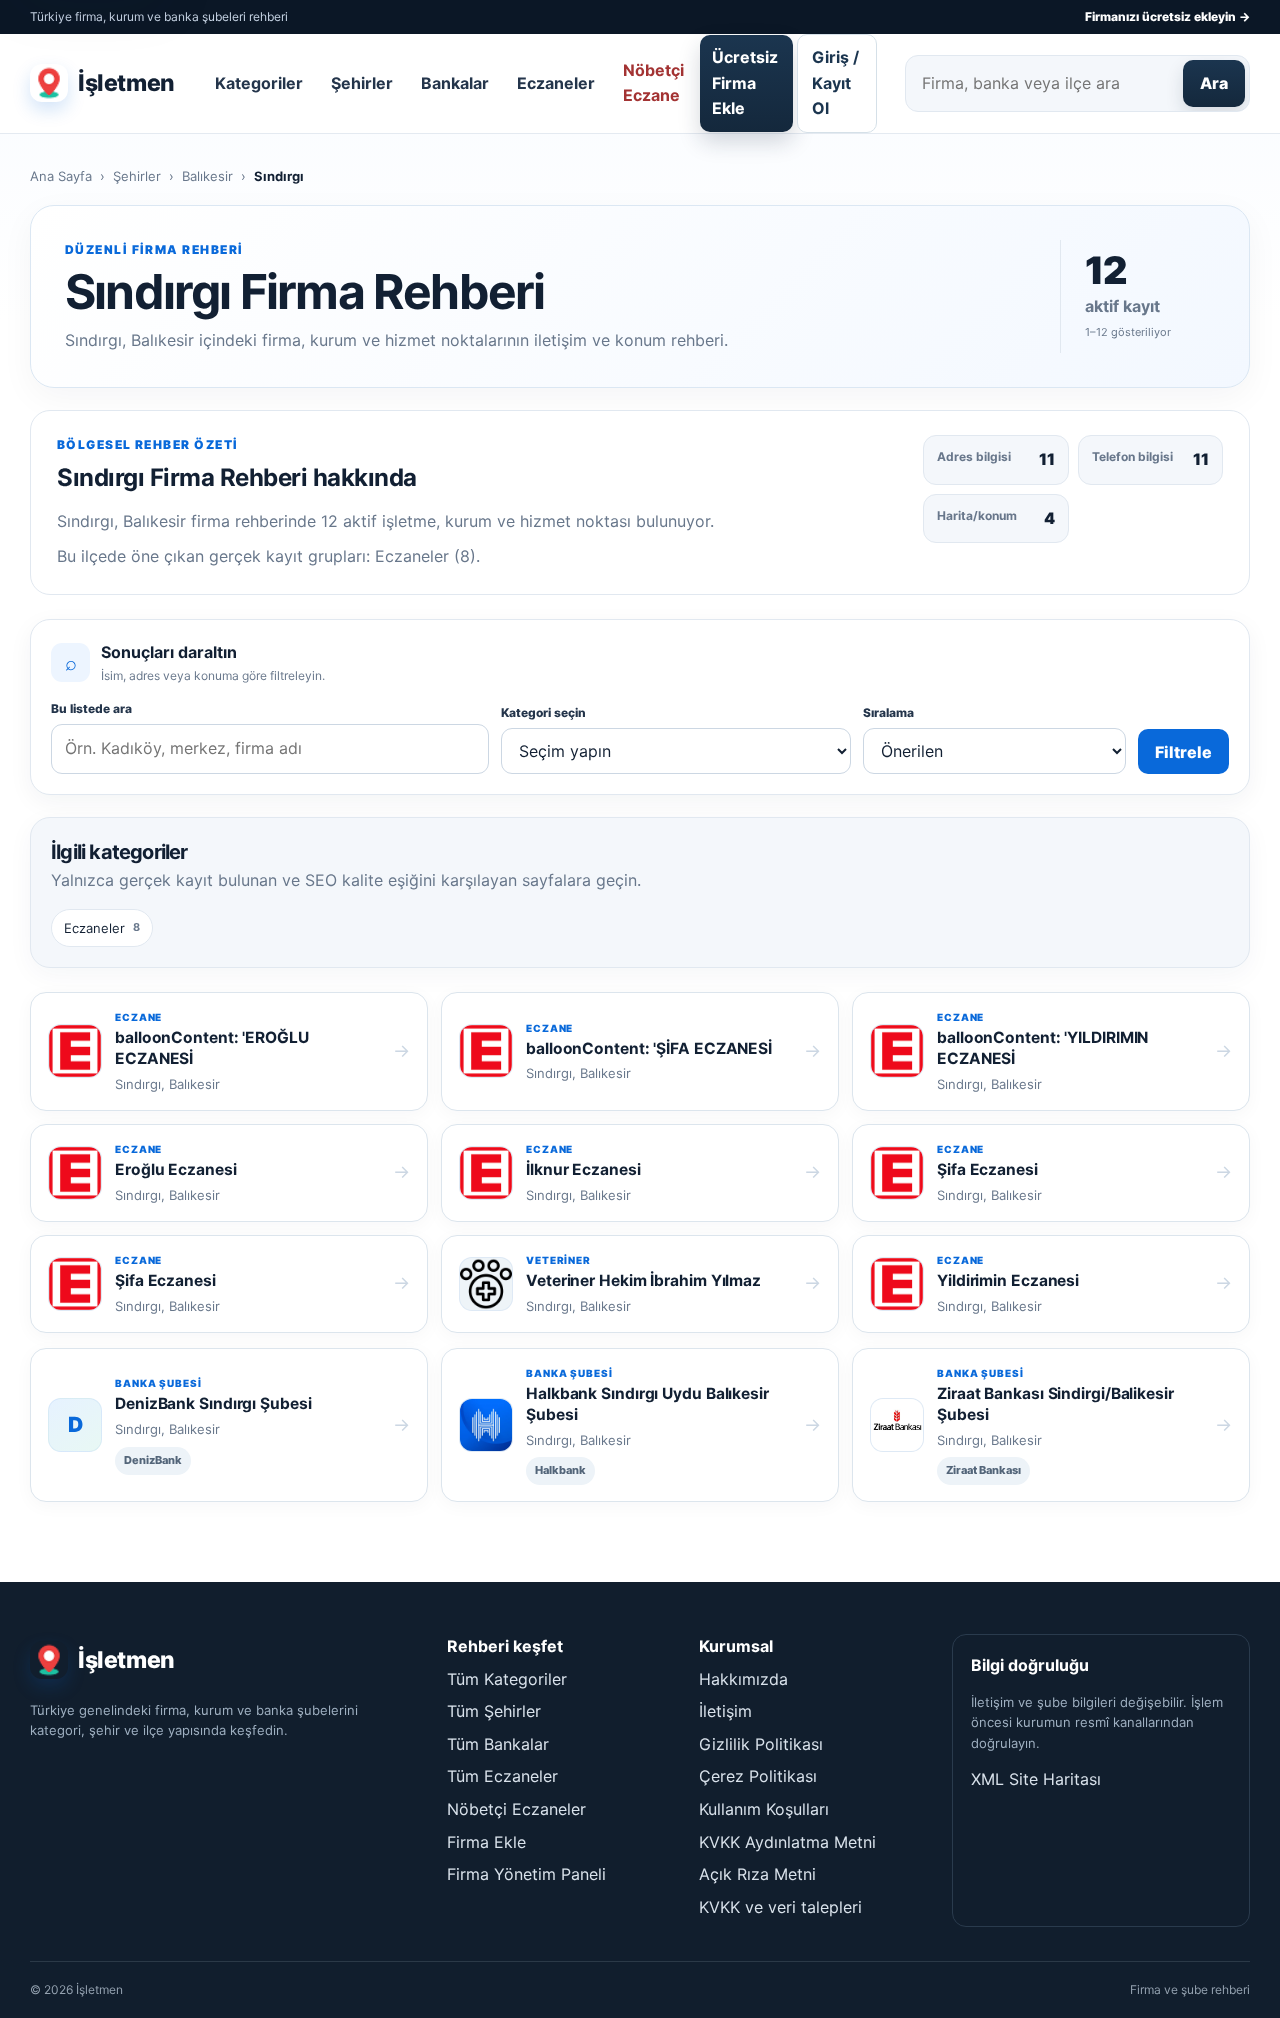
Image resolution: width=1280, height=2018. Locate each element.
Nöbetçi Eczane (653, 83)
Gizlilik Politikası (761, 1744)
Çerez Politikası (758, 1776)
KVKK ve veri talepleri (780, 1907)
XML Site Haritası (1036, 1779)
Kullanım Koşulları (764, 1809)
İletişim (725, 1711)
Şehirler (362, 83)
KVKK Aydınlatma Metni (787, 1842)
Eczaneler (556, 83)
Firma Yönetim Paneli (526, 1874)
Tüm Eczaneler (502, 1776)
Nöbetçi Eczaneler (516, 1809)
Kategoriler (259, 83)
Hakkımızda (743, 1679)
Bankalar (455, 83)
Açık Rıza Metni (757, 1874)
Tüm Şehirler (494, 1711)
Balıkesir (207, 176)
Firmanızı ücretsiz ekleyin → (1167, 16)
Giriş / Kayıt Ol (835, 82)
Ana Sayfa (61, 176)
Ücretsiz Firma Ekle (745, 82)
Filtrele (1183, 752)
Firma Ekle (486, 1842)
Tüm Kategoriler (507, 1679)
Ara (1214, 83)
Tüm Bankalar (498, 1744)
